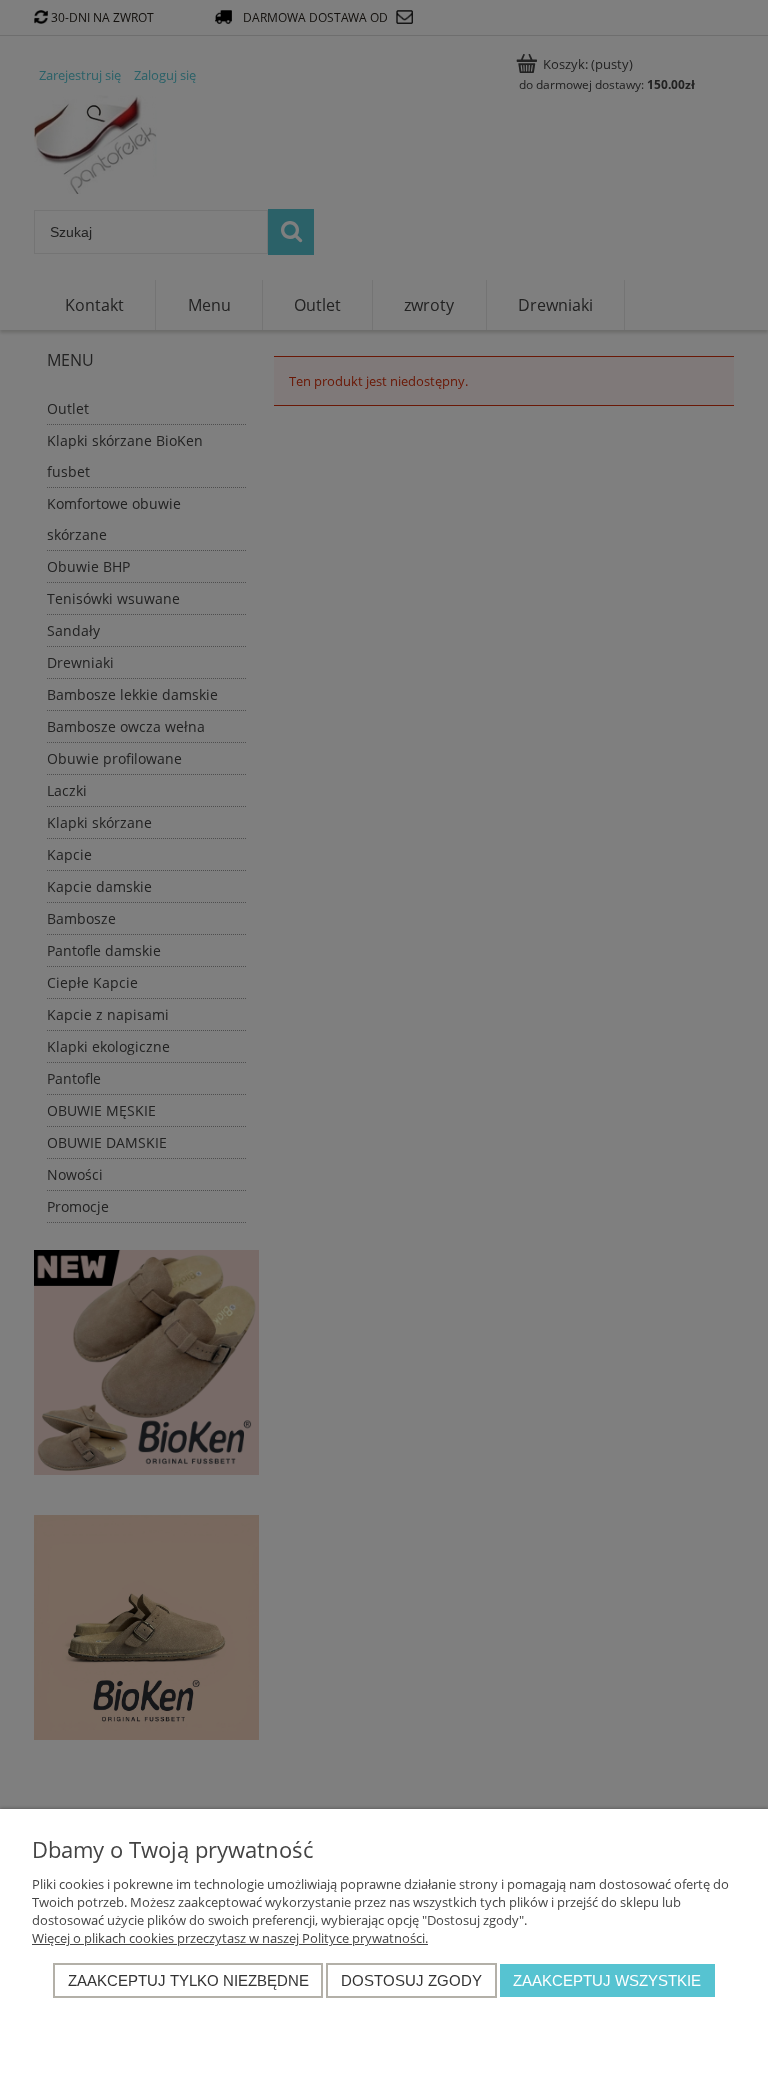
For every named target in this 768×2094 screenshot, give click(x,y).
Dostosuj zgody (411, 1980)
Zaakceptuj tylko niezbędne (188, 1980)
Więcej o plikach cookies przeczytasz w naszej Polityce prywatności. (230, 1938)
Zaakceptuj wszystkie (607, 1980)
